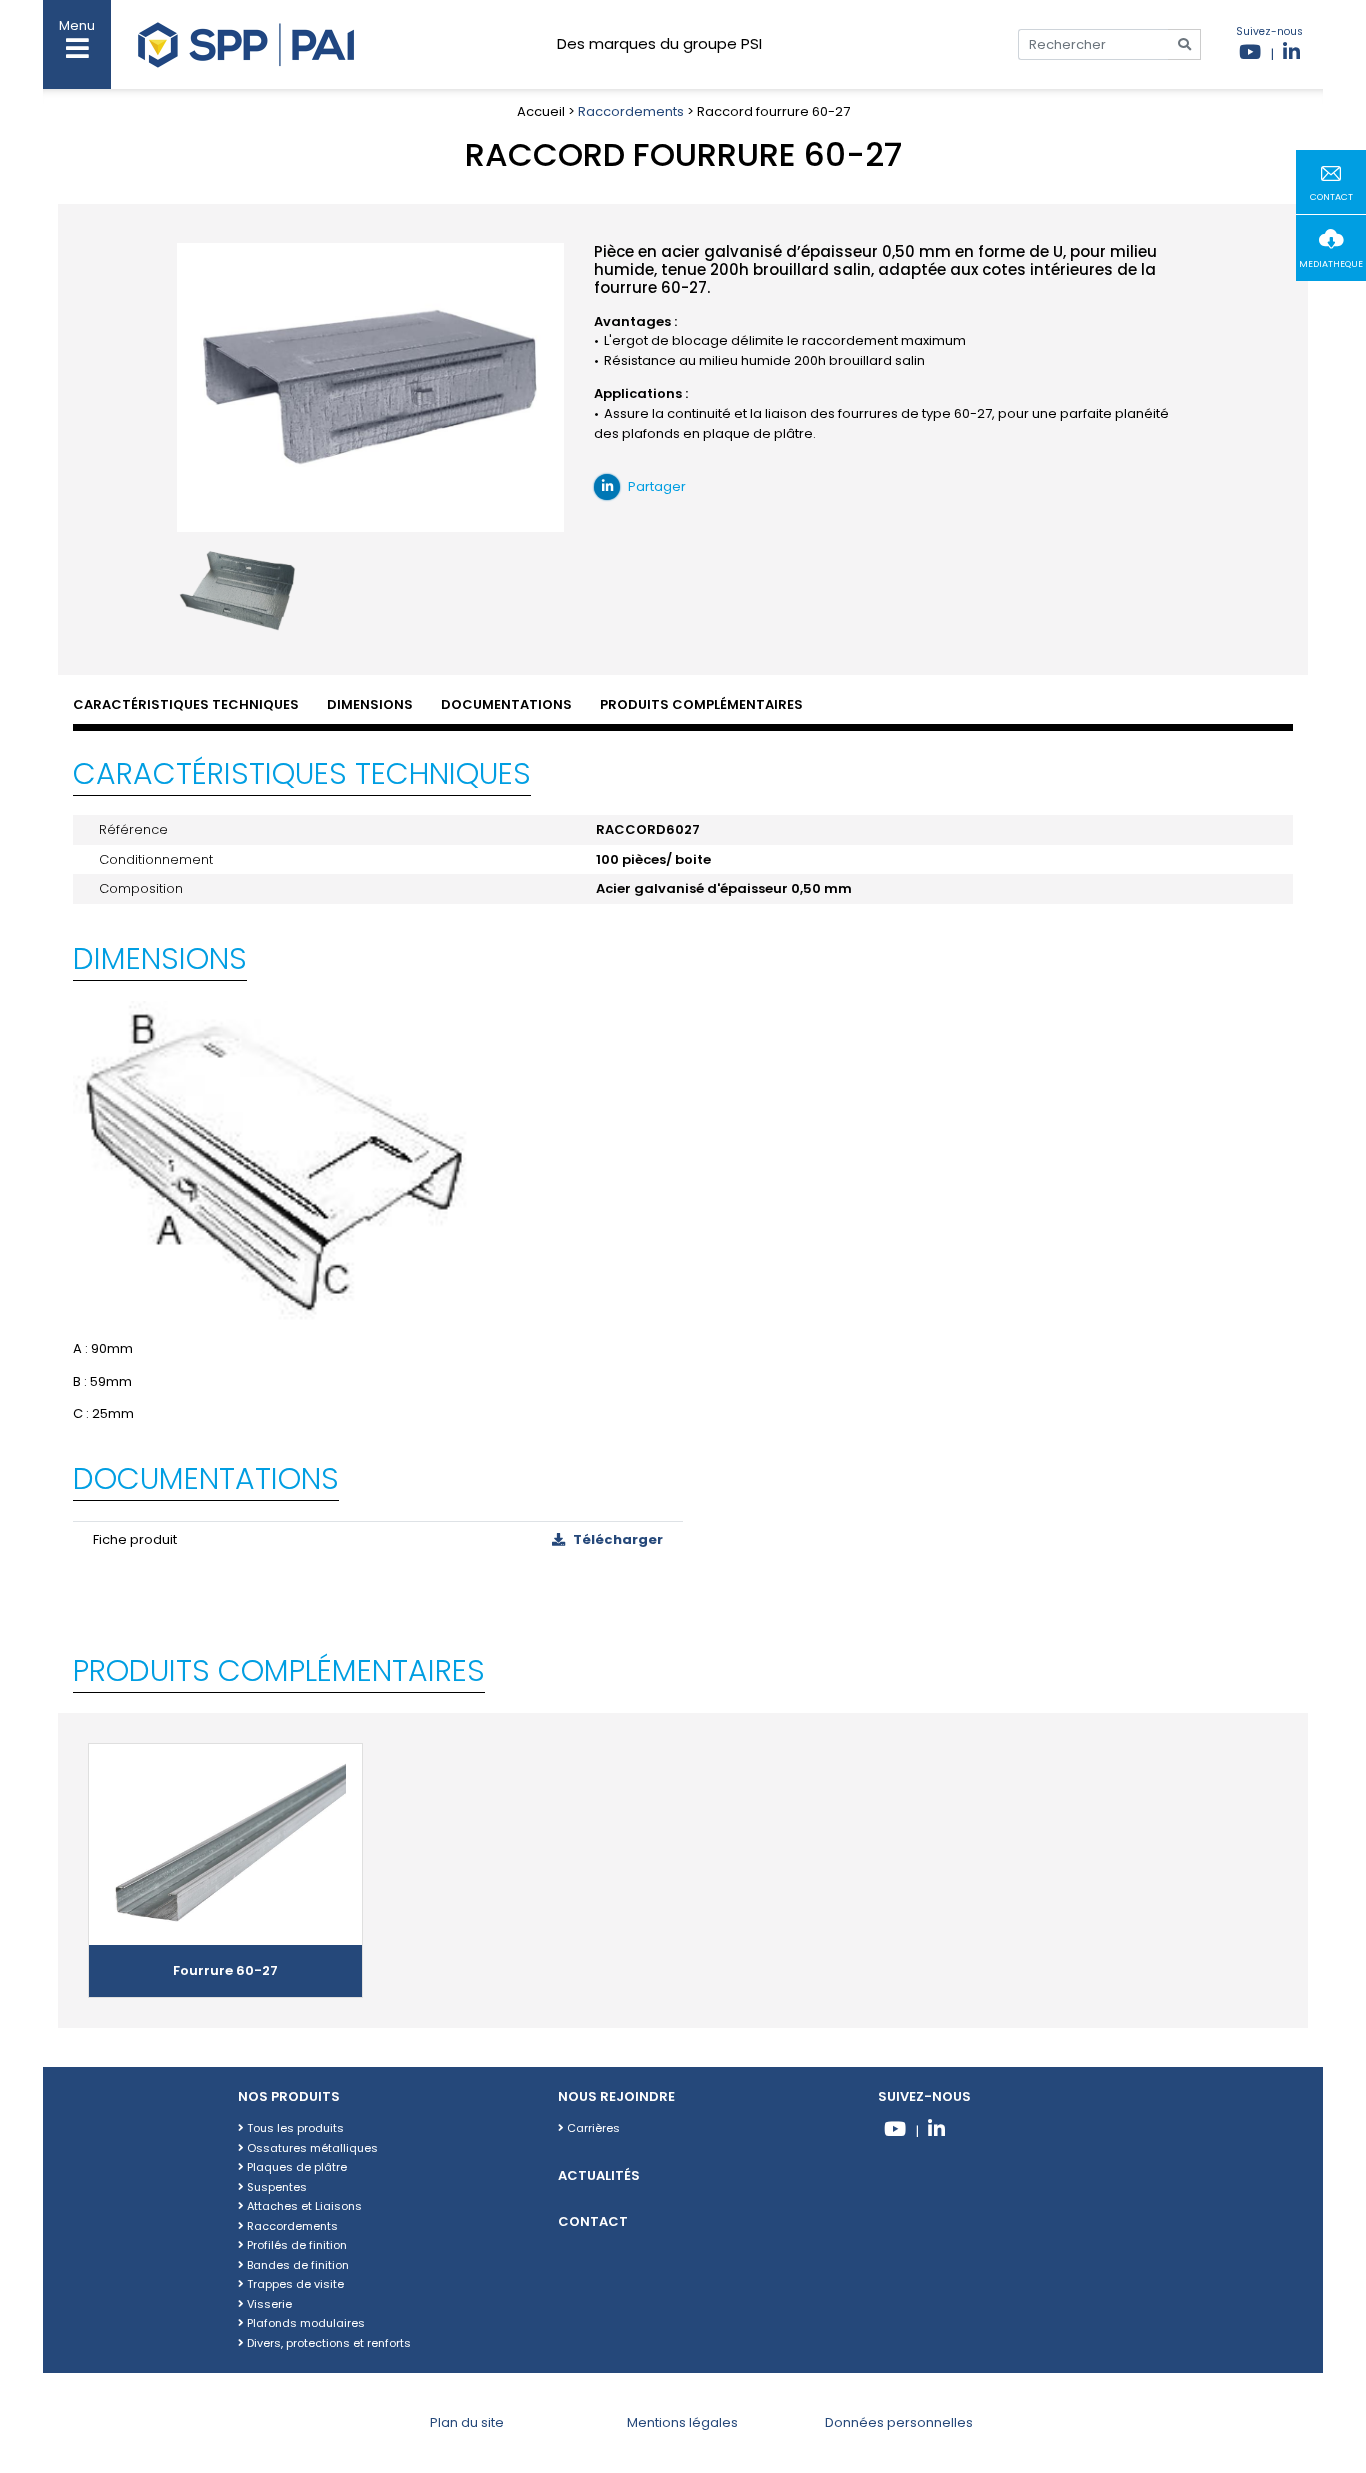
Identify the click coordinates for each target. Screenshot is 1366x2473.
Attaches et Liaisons (303, 2206)
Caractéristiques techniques (186, 704)
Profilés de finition (295, 2245)
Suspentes (275, 2187)
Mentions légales (682, 2422)
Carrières (592, 2128)
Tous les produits (294, 2128)
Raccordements (631, 111)
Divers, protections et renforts (327, 2343)
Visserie (268, 2304)
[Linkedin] (1292, 54)
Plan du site (467, 2422)
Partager (655, 486)
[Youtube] (1250, 54)
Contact (593, 2221)
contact (1331, 197)
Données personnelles (899, 2422)
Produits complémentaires (701, 704)
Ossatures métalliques (311, 2148)
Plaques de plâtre (295, 2167)
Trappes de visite (294, 2284)
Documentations (506, 704)
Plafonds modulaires (304, 2323)
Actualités (599, 2175)
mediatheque (1331, 264)
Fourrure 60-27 (225, 1970)
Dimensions (370, 704)
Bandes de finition (296, 2265)
